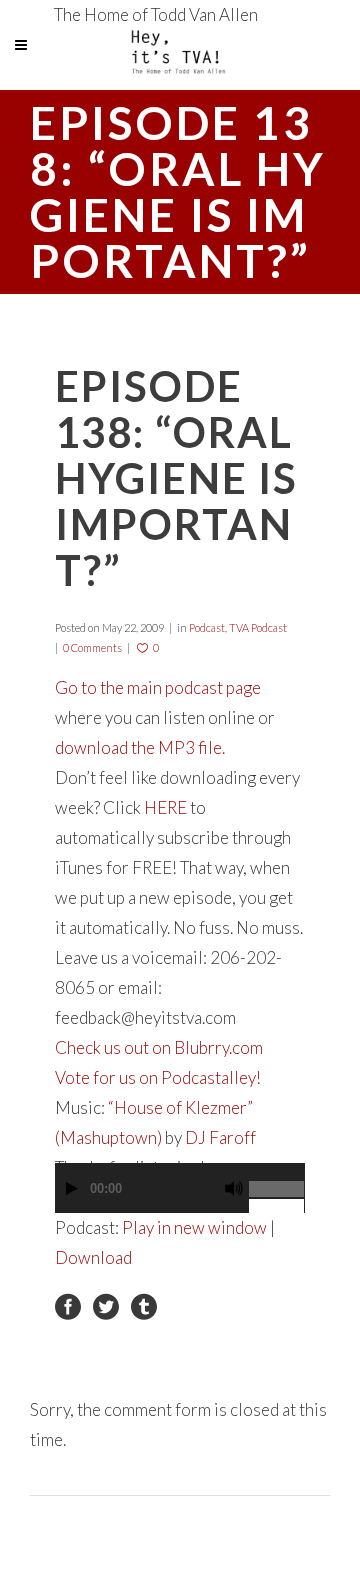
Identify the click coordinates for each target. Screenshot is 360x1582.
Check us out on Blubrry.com (159, 1047)
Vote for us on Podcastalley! (158, 1077)
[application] (180, 1198)
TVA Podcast (258, 627)
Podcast (207, 627)
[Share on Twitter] (106, 1304)
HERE (165, 807)
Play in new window (194, 1227)
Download (93, 1257)
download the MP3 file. (140, 747)
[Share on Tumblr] (144, 1304)
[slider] (277, 1181)
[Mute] (234, 1188)
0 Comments (92, 647)
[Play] (72, 1188)
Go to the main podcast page (158, 687)
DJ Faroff (220, 1137)
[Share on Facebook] (68, 1304)
